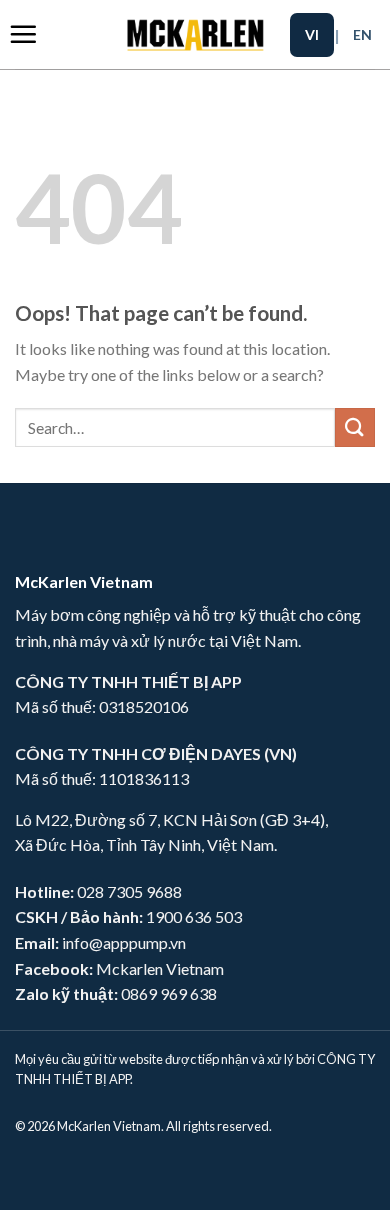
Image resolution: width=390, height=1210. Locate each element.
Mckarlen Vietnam (160, 968)
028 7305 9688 (129, 891)
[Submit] (355, 427)
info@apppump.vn (124, 942)
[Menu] (23, 34)
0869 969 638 (169, 993)
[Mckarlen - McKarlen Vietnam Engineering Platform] (195, 34)
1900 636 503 (194, 916)
